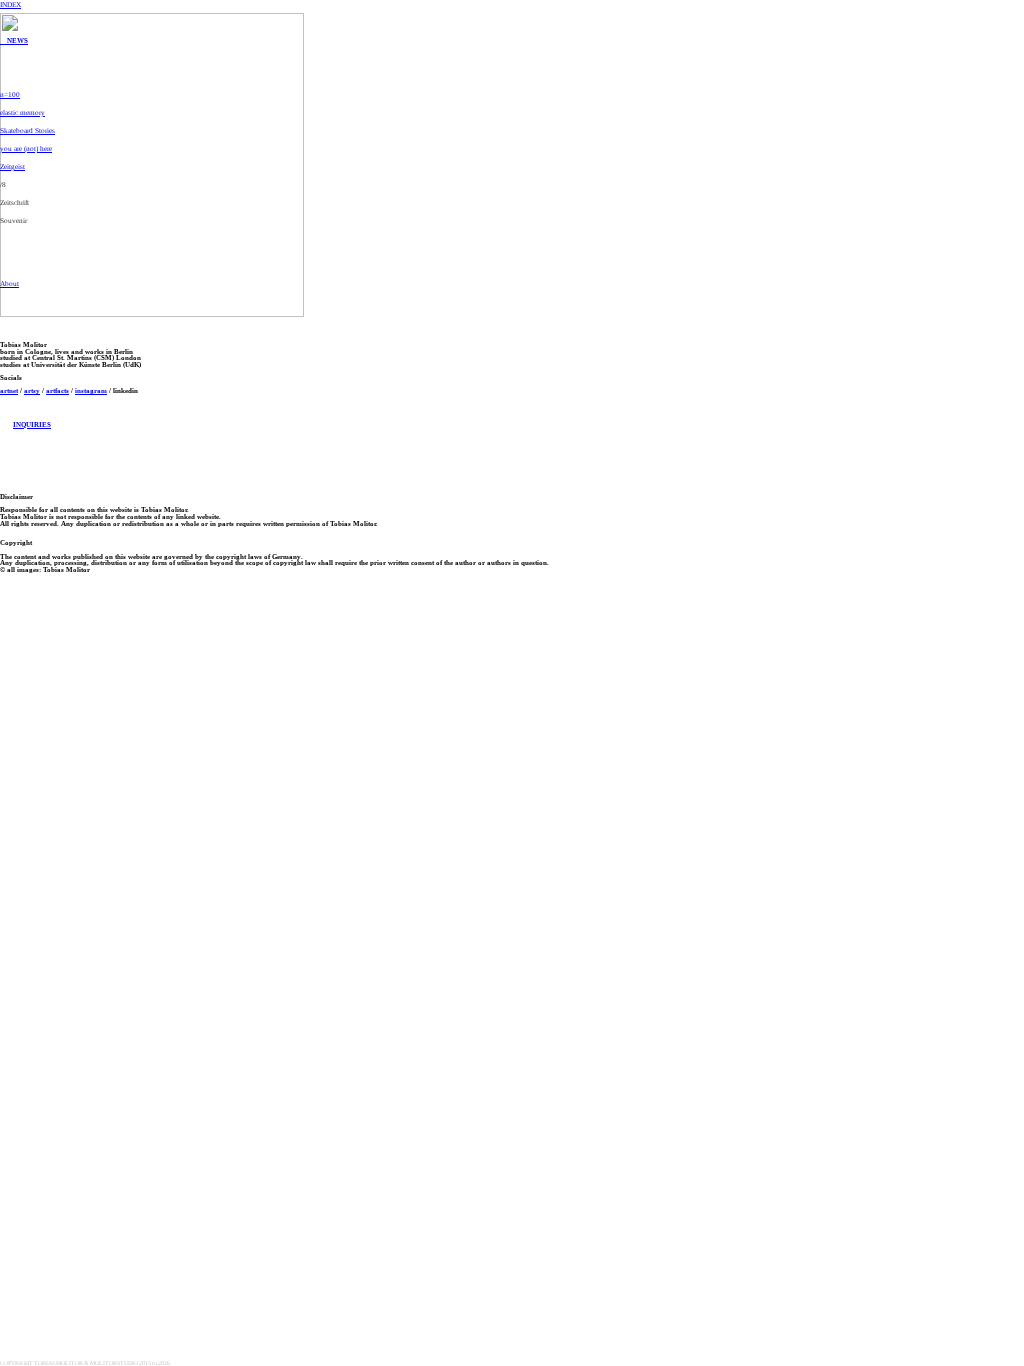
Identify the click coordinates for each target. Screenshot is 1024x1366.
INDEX (10, 4)
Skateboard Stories (27, 130)
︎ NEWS (14, 40)
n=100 (10, 94)
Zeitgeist (12, 166)
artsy (32, 390)
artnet (9, 390)
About (9, 283)
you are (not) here (26, 148)
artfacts (57, 390)
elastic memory (22, 112)
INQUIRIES (32, 424)
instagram (91, 390)
